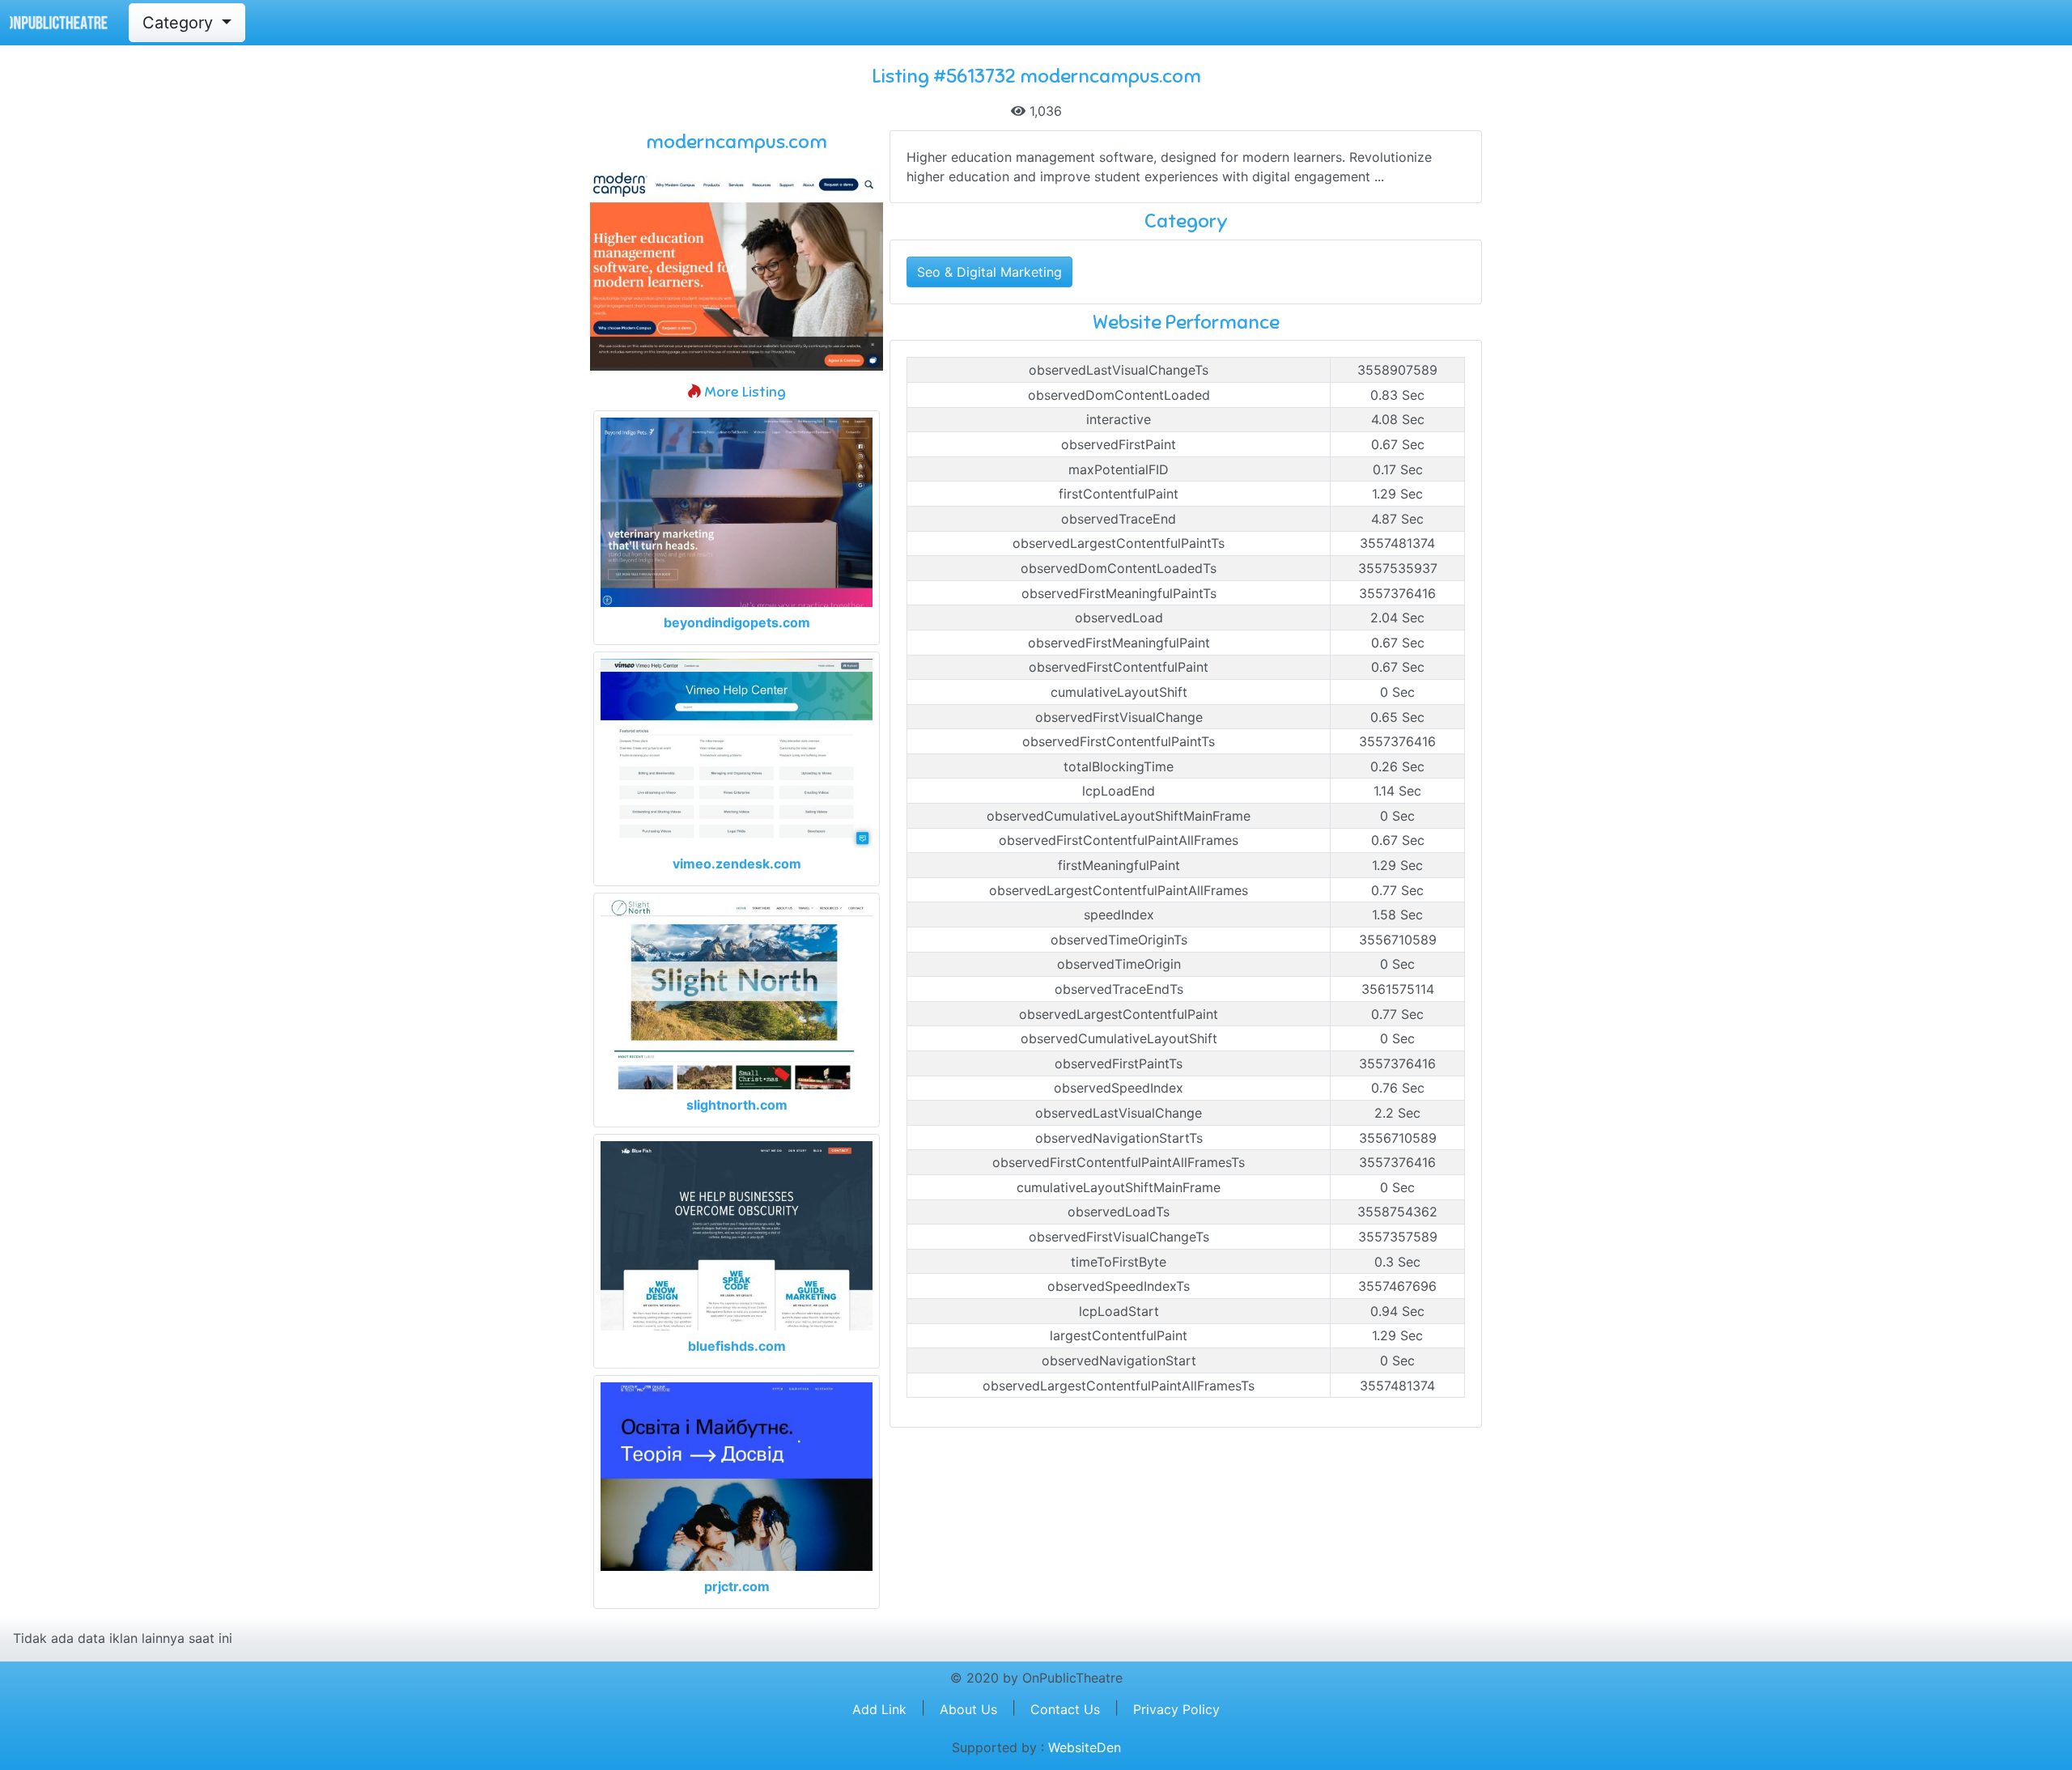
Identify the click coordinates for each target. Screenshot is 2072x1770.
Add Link (879, 1709)
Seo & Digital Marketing (989, 272)
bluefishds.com (737, 1346)
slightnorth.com (737, 1105)
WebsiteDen (1085, 1747)
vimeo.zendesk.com (737, 864)
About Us (968, 1709)
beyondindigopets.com (737, 622)
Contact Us (1065, 1709)
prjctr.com (737, 1586)
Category (180, 23)
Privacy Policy (1176, 1709)
